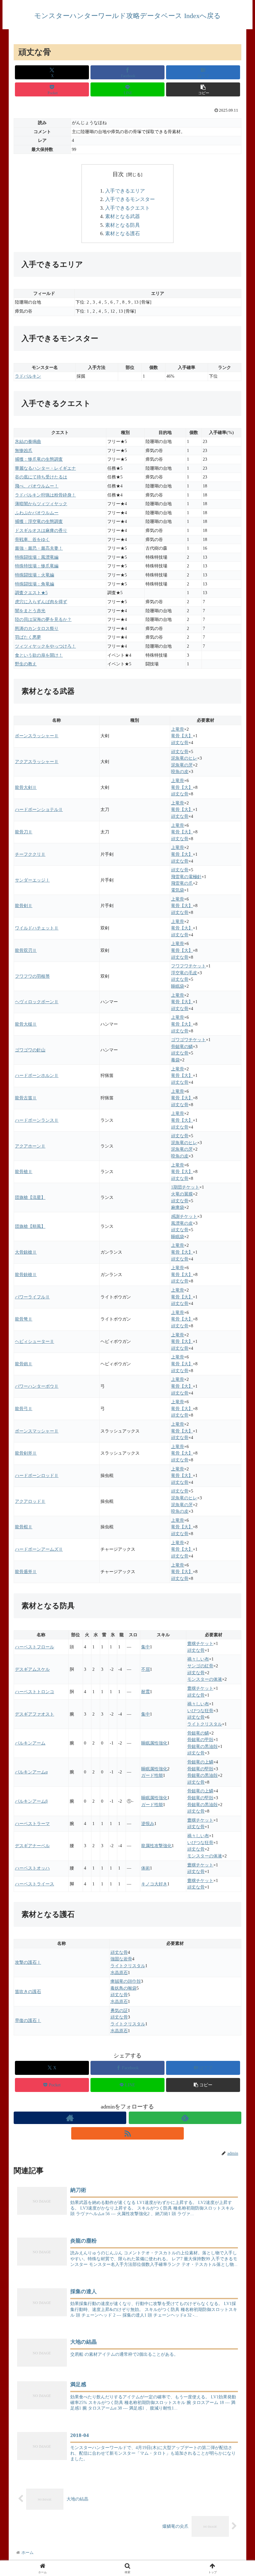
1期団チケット (185, 1187)
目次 (118, 174)
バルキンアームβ (31, 1801)
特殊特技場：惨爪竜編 (37, 566)
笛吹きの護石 (28, 1991)
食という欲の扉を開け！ (39, 655)
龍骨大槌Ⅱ (26, 1024)
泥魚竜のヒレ (184, 758)
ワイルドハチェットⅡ (37, 928)
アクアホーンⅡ (30, 1146)
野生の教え (26, 664)
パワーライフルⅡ (32, 1297)
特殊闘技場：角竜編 (35, 584)
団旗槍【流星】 (30, 1197)
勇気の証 (119, 2010)
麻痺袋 (178, 1207)
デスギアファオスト (35, 1714)
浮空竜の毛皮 (184, 973)
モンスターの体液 (205, 1679)
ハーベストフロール (35, 1647)
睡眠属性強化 (154, 1743)
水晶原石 (119, 1973)
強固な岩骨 (121, 1959)
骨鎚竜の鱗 (182, 1046)
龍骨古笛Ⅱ (26, 1098)
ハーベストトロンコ (35, 1692)
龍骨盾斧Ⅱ (26, 1572)
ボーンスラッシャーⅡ (37, 736)
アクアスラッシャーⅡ (37, 762)
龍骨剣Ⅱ (24, 906)
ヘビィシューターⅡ (35, 1341)
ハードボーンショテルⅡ (39, 809)
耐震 (146, 1692)
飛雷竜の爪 (182, 883)
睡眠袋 (178, 986)
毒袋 (175, 1060)
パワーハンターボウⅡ (37, 1386)
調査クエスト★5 (31, 593)
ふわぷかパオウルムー (37, 513)
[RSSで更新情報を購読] (127, 2133)
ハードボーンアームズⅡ (39, 1549)
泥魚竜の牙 (182, 765)
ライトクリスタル (205, 1724)
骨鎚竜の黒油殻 (202, 1746)
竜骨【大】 (182, 736)
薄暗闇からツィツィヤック (41, 504)
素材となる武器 (123, 217)
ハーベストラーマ (32, 1824)
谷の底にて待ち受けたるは (41, 477)
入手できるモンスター (130, 199)
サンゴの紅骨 (200, 1666)
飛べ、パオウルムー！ (37, 486)
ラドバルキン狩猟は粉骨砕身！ (45, 495)
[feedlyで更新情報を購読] (185, 2118)
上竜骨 (178, 729)
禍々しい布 (198, 1659)
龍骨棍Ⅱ (24, 1527)
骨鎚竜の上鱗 (200, 1762)
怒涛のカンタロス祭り (37, 628)
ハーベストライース (35, 1884)
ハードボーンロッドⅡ (37, 1475)
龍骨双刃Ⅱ (26, 950)
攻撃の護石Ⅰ (28, 1962)
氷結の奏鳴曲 (28, 441)
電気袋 (178, 890)
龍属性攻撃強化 (156, 1846)
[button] (203, 89)
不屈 (146, 1669)
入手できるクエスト (127, 208)
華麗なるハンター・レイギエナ (45, 468)
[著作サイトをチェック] (70, 2118)
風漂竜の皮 (182, 1223)
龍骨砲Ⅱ (24, 1364)
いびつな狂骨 (200, 1711)
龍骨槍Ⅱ (24, 1172)
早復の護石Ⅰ (28, 2020)
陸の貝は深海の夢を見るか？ (43, 619)
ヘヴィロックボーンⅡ (37, 1002)
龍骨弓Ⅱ (24, 1409)
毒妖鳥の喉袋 (123, 1988)
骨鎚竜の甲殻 (200, 1740)
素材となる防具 (123, 225)
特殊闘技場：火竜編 (35, 575)
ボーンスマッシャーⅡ (37, 1431)
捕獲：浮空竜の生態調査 (39, 521)
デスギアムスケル (32, 1669)
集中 (146, 1647)
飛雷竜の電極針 (186, 877)
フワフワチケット (188, 966)
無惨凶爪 (24, 450)
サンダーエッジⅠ (32, 880)
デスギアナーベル (32, 1846)
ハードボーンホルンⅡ (37, 1075)
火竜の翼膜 (182, 1194)
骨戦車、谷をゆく (32, 539)
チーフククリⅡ (30, 854)
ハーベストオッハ (32, 1868)
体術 (146, 1868)
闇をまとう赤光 (30, 611)
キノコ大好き (154, 1884)
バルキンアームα (31, 1772)
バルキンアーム (30, 1743)
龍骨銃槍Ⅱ (26, 1274)
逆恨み (148, 1824)
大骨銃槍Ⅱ (26, 1252)
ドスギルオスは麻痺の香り (41, 530)
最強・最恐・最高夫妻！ (39, 548)
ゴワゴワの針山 (30, 1050)
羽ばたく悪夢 (28, 637)
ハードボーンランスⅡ (37, 1120)
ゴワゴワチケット (188, 1040)
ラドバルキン (28, 376)
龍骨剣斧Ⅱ (26, 1453)
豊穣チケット (200, 1643)
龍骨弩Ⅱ (24, 1319)
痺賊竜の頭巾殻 (126, 1981)
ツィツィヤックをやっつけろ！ (45, 646)
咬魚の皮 (180, 771)
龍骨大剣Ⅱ (26, 787)
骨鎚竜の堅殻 (200, 1769)
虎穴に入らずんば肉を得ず (41, 602)
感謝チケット (184, 1216)
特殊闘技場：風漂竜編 (37, 557)
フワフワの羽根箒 (32, 976)
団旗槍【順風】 (30, 1226)
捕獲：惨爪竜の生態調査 (39, 459)
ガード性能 (152, 1775)
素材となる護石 (123, 234)
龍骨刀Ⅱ (24, 832)
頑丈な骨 (180, 743)
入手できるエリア (125, 191)
